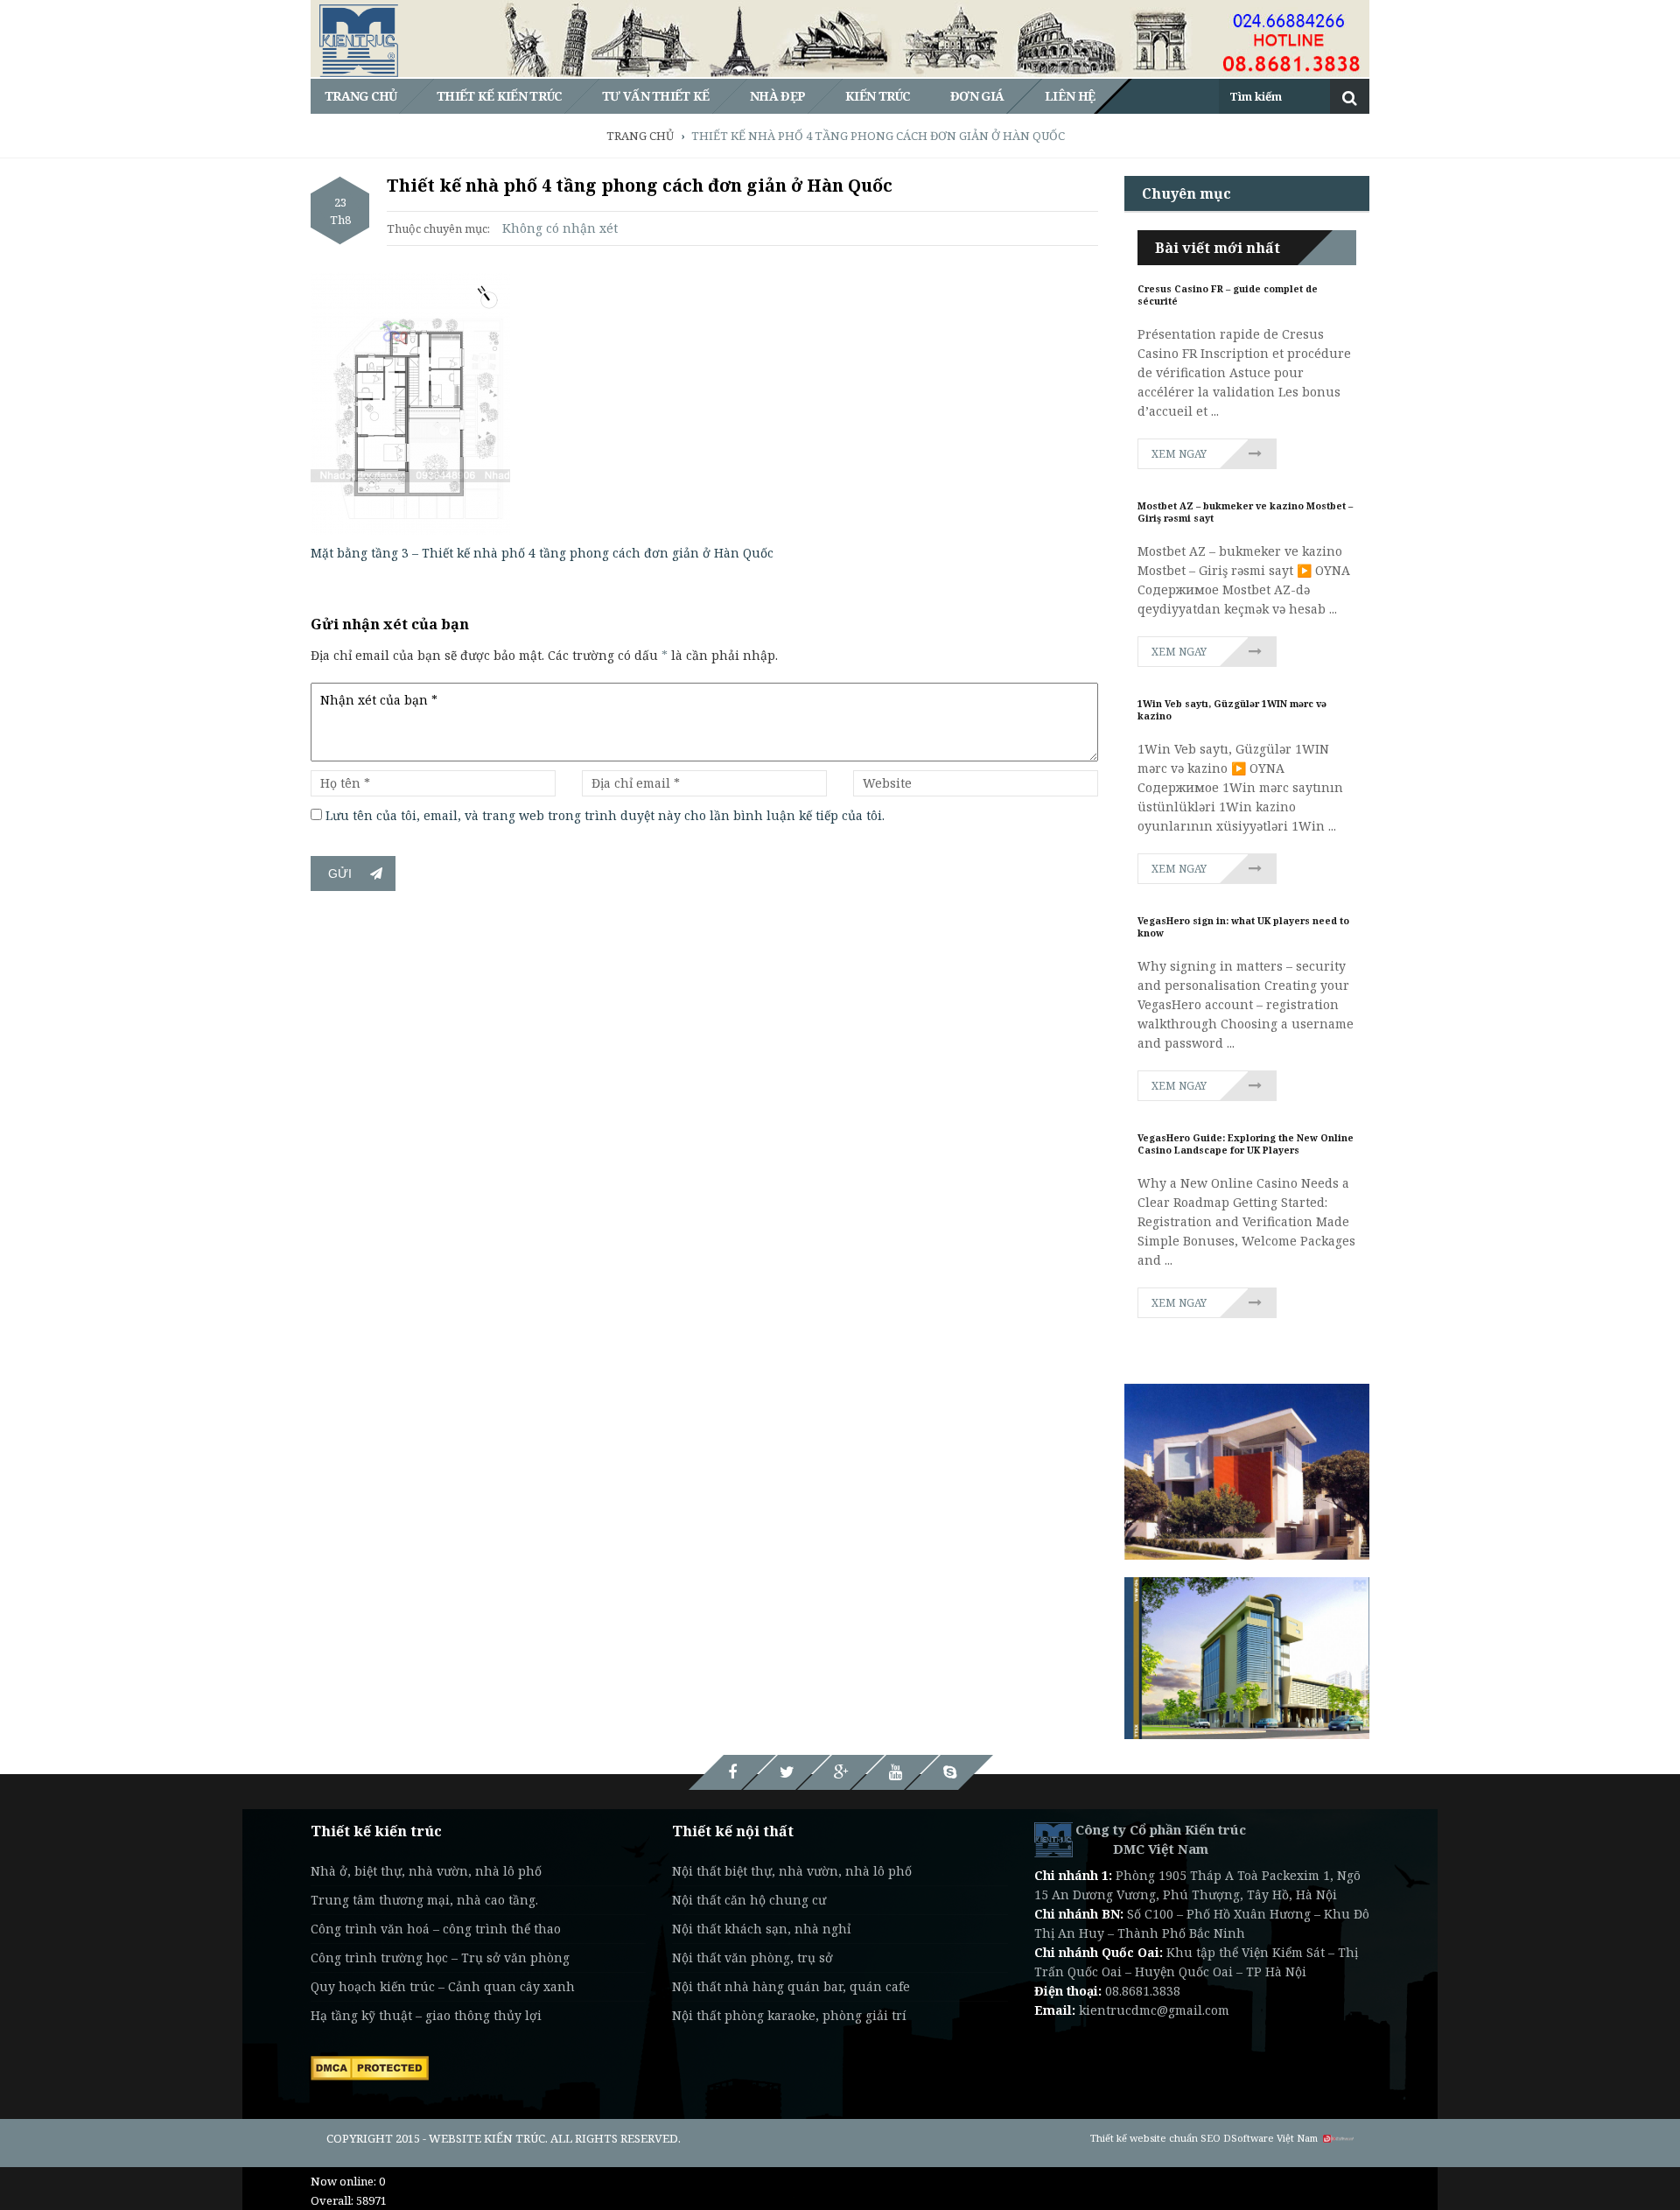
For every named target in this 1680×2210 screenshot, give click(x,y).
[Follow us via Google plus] (841, 1772)
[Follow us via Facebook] (732, 1772)
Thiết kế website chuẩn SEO (1155, 2138)
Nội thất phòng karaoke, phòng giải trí (789, 2015)
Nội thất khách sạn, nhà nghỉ (761, 1929)
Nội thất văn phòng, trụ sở (752, 1957)
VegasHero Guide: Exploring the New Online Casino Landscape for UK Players (1246, 1144)
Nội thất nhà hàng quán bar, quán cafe (791, 1986)
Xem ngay (1179, 454)
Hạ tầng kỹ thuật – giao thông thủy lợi (426, 2015)
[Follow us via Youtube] (895, 1772)
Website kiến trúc (487, 2138)
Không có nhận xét (560, 228)
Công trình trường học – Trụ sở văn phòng (440, 1957)
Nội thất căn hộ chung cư (749, 1900)
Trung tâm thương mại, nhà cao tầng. (424, 1900)
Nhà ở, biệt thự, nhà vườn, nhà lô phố (426, 1871)
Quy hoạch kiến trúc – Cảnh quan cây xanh (443, 1986)
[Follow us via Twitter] (787, 1772)
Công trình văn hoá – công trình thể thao (436, 1929)
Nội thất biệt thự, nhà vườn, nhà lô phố (792, 1871)
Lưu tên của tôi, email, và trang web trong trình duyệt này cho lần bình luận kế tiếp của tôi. (605, 815)
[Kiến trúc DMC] (1053, 1838)
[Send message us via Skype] (949, 1772)
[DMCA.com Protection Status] (370, 2066)
